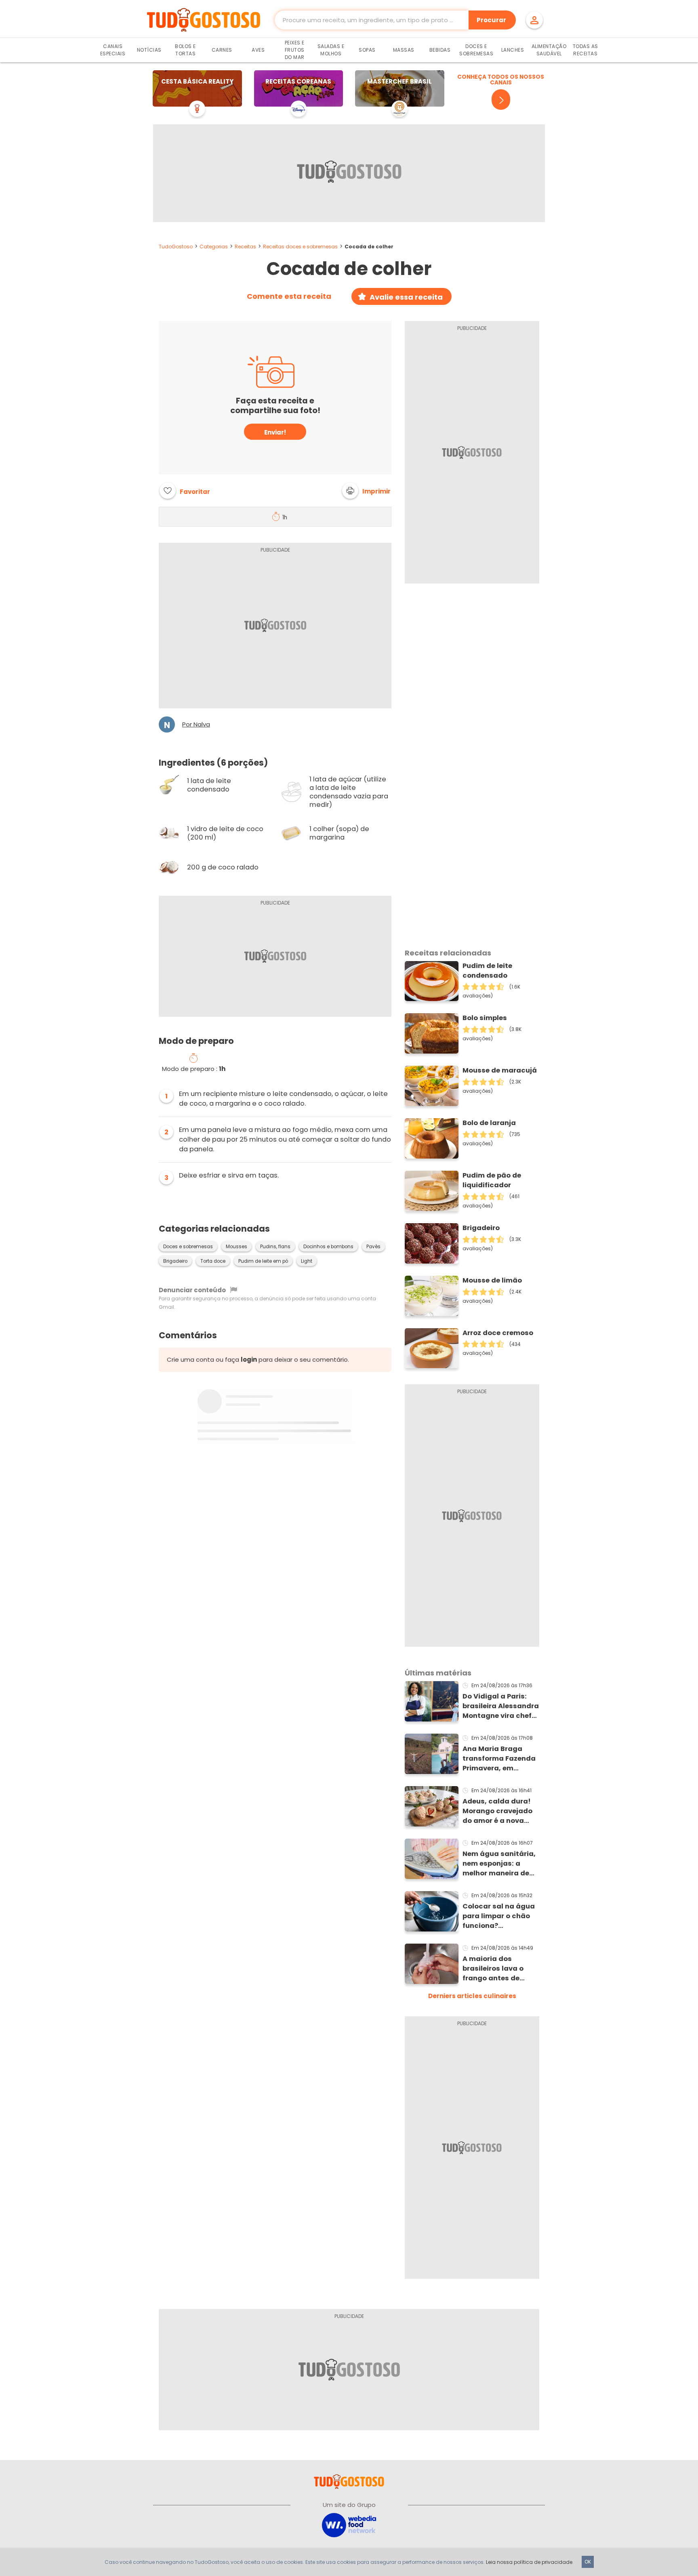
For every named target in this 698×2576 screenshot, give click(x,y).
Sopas (367, 50)
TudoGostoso (176, 247)
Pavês (373, 1247)
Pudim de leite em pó (263, 1261)
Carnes (222, 50)
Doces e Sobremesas (476, 50)
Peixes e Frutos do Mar (295, 50)
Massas (404, 50)
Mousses (237, 1247)
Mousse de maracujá (500, 1070)
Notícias (149, 50)
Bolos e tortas (185, 50)
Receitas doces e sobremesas (300, 247)
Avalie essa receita (406, 297)
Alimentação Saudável (549, 50)
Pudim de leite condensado (487, 971)
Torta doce (213, 1261)
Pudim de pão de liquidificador (492, 1180)
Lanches (513, 50)
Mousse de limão (492, 1280)
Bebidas (440, 50)
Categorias (214, 247)
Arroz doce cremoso (498, 1333)
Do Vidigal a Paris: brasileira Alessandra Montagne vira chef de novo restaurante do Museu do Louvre (501, 1706)
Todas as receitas (586, 50)
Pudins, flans (275, 1247)
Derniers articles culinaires (472, 1996)
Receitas (245, 247)
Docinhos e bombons (328, 1247)
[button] (366, 491)
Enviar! (275, 432)
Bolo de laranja (489, 1123)
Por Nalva (196, 724)
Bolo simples (485, 1018)
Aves (258, 50)
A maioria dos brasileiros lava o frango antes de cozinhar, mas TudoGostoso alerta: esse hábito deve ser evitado (499, 1969)
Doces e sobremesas (188, 1247)
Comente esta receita (289, 296)
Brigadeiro (175, 1261)
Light (307, 1261)
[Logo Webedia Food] (349, 2525)
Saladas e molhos (331, 50)
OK (588, 2562)
